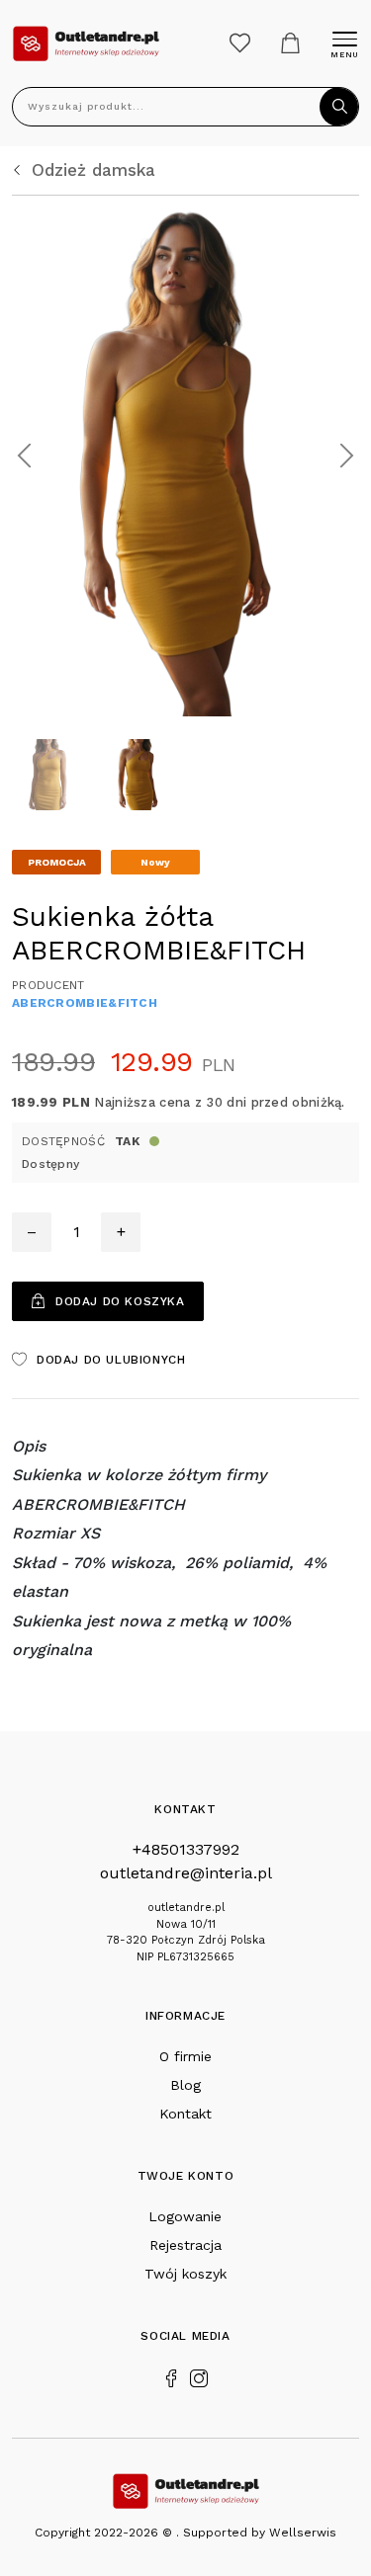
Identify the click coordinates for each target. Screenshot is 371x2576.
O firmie (185, 2056)
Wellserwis (303, 2533)
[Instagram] (199, 2376)
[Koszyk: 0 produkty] (290, 43)
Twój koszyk (185, 2274)
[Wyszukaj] (339, 107)
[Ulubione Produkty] (240, 43)
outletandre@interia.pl (186, 1873)
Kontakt (185, 2114)
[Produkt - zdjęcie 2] (185, 454)
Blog (185, 2085)
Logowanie (185, 2216)
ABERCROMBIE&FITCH (85, 1003)
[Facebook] (171, 2376)
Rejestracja (185, 2245)
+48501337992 (186, 1849)
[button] (24, 456)
